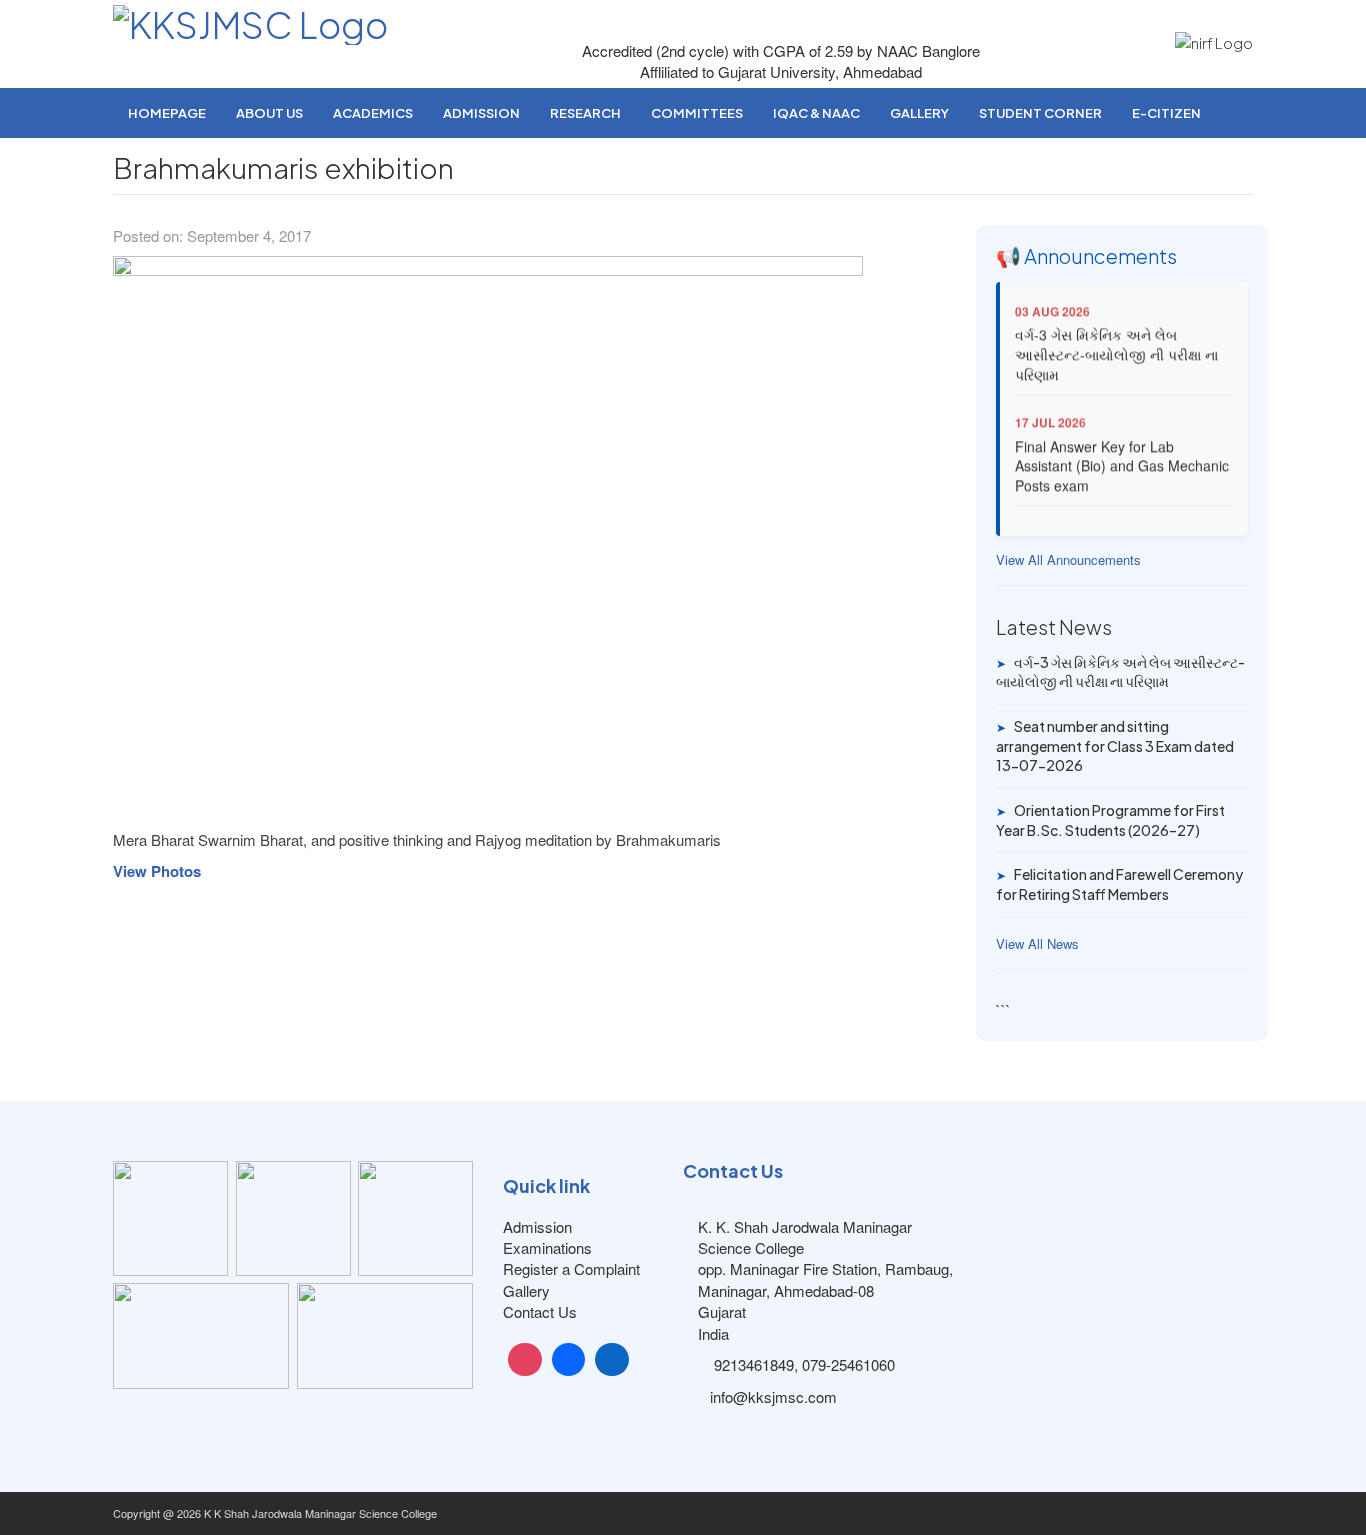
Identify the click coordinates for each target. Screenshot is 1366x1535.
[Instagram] (525, 1360)
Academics (373, 113)
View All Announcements (1068, 560)
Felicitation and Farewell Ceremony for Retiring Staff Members (1119, 884)
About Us (269, 113)
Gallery (919, 113)
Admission (481, 113)
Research (585, 113)
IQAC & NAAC (816, 113)
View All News (1037, 944)
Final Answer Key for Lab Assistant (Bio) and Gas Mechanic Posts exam (1122, 458)
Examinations (547, 1247)
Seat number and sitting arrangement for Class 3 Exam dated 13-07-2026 (1115, 745)
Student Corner (1040, 113)
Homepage (167, 113)
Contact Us (540, 1311)
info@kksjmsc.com (773, 1396)
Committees (697, 113)
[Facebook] (569, 1360)
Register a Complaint (571, 1268)
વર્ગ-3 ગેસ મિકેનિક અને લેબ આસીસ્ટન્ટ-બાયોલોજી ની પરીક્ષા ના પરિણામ (1116, 347)
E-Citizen (1166, 113)
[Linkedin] (612, 1360)
